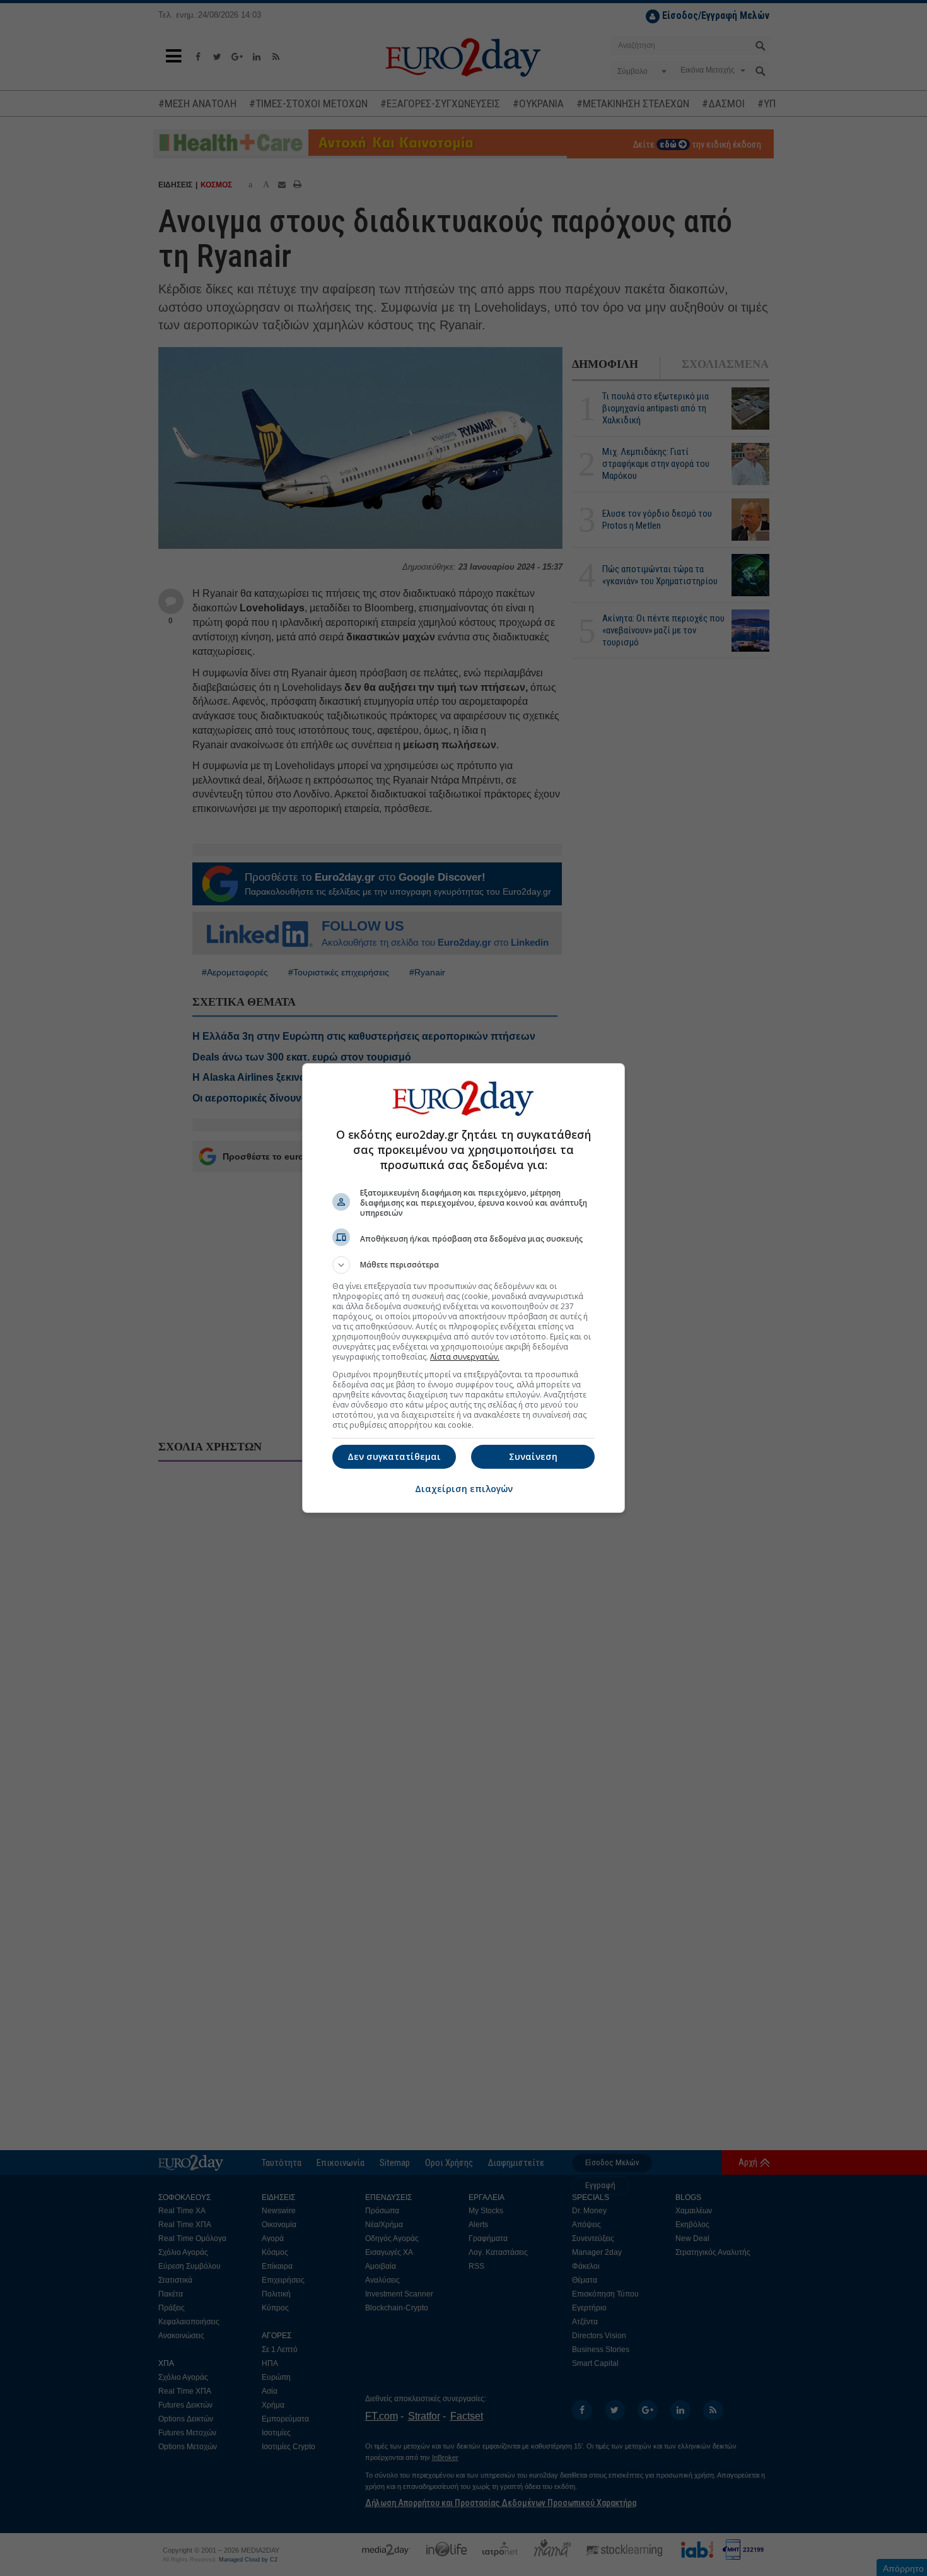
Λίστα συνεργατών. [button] (465, 1357)
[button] (463, 1265)
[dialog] (463, 1288)
